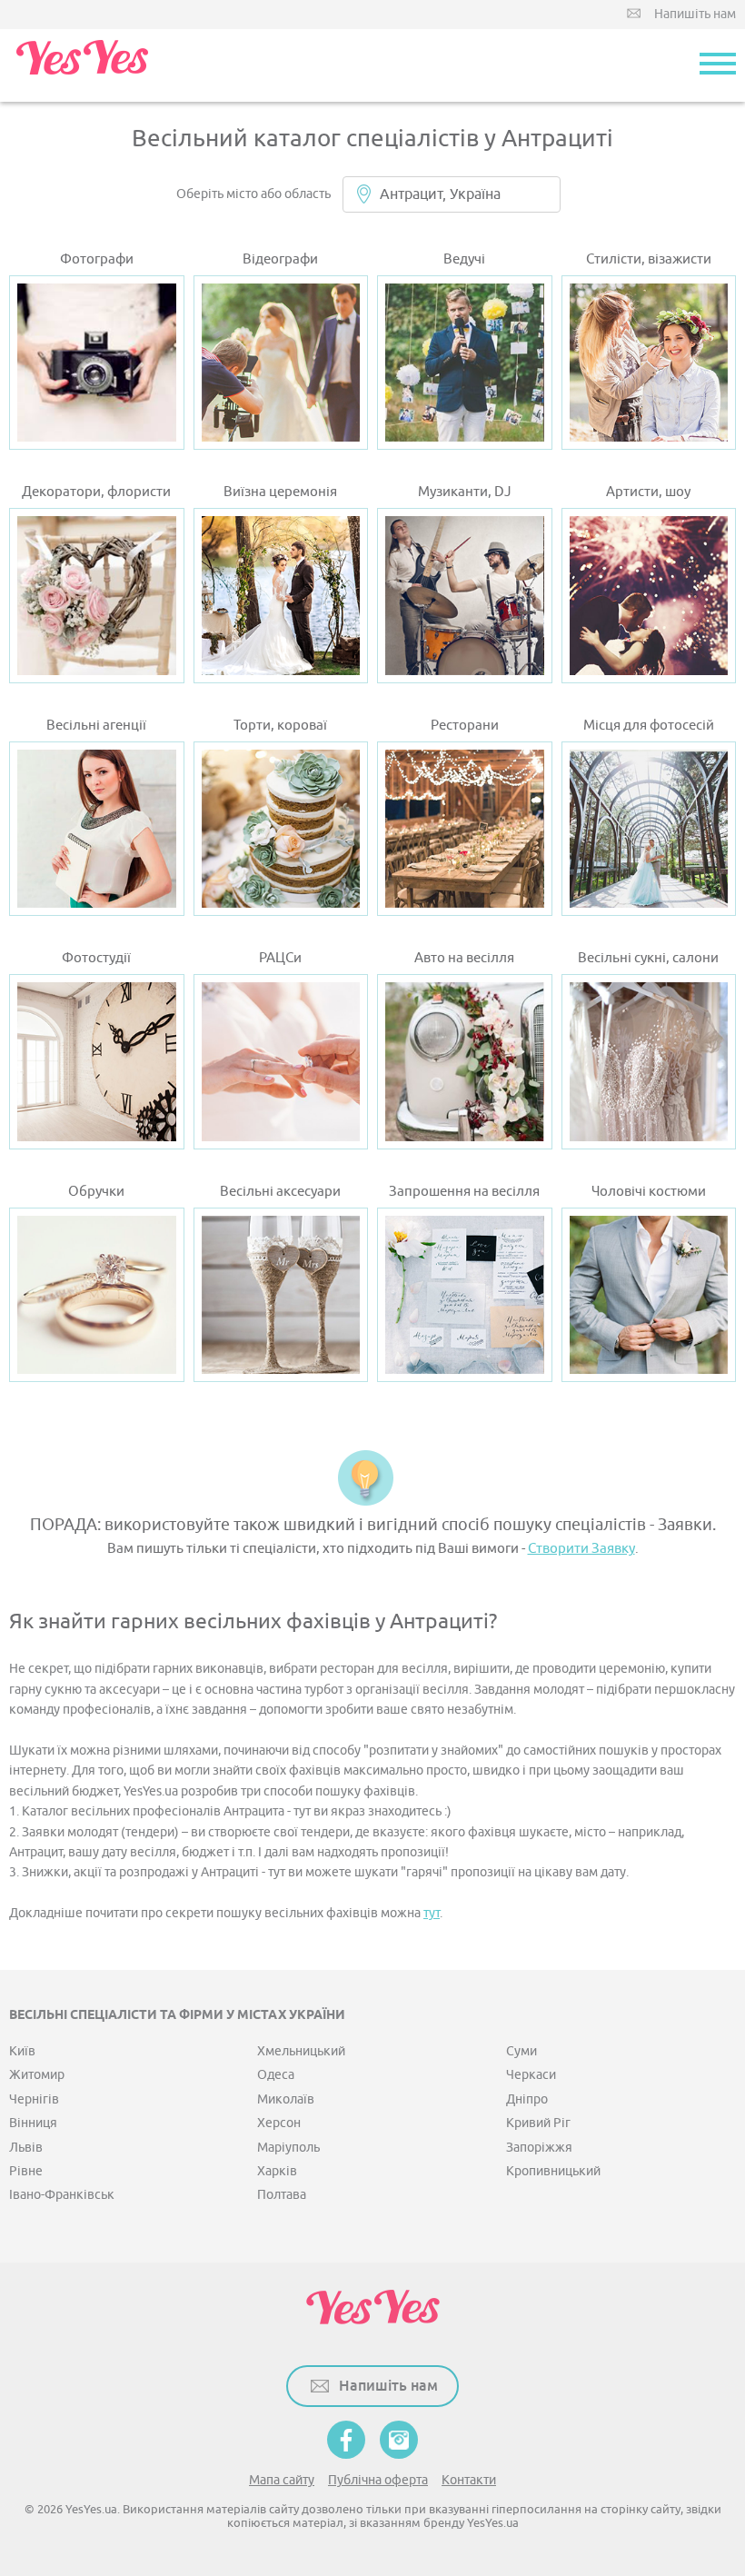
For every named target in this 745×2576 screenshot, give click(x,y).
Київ (22, 2051)
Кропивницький (553, 2171)
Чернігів (34, 2099)
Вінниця (33, 2123)
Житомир (37, 2075)
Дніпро (527, 2099)
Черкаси (531, 2075)
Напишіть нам (695, 14)
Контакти (469, 2480)
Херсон (279, 2123)
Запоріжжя (539, 2148)
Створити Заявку (581, 1549)
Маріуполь (288, 2148)
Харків (277, 2171)
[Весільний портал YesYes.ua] (82, 65)
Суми (521, 2051)
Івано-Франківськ (62, 2195)
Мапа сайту (282, 2480)
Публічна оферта (378, 2480)
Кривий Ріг (538, 2123)
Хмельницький (301, 2051)
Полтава (282, 2195)
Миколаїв (286, 2099)
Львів (26, 2148)
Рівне (26, 2171)
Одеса (276, 2075)
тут (432, 1913)
